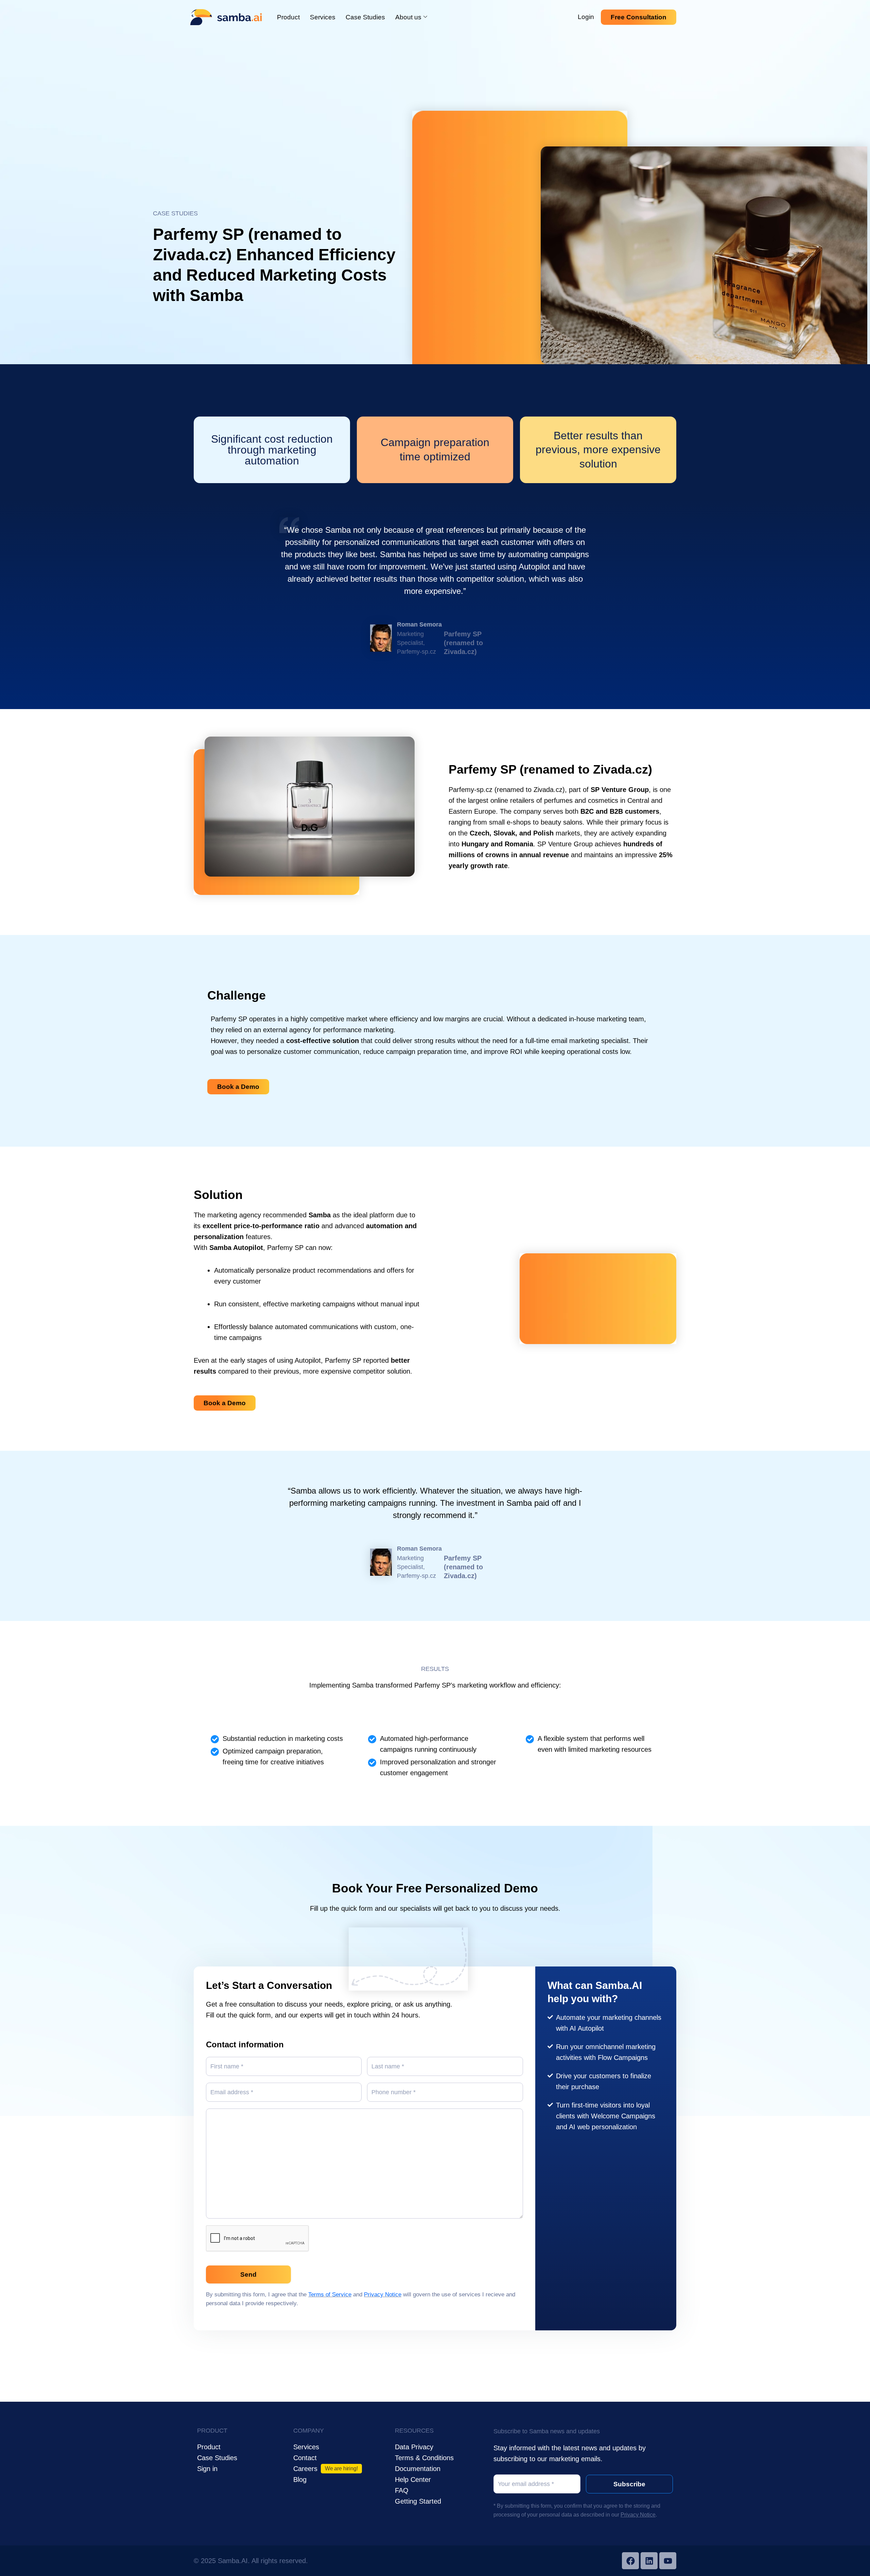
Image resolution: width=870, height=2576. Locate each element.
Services (323, 17)
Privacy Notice (383, 2295)
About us (408, 17)
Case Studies (365, 17)
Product (288, 17)
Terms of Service (330, 2295)
